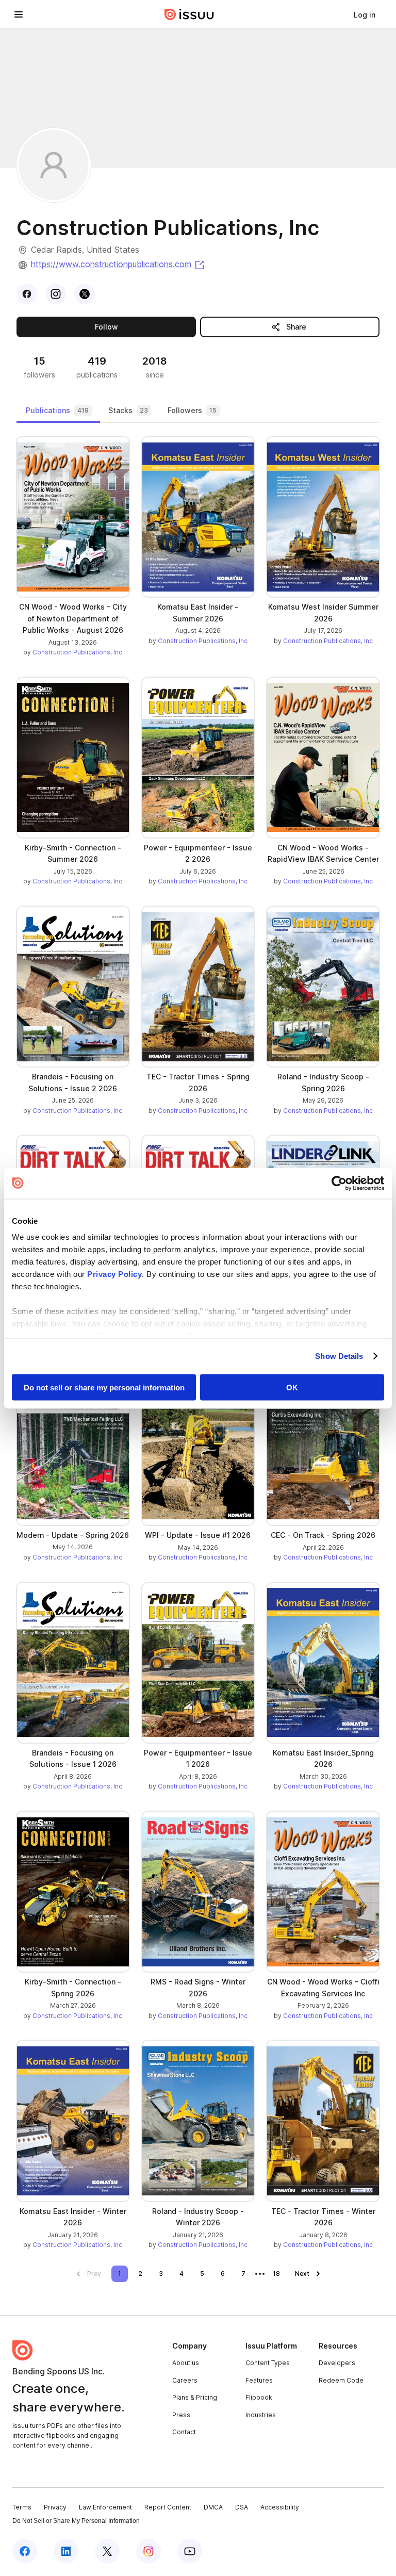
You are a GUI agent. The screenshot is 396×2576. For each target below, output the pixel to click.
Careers (185, 2380)
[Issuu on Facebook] (25, 2551)
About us (186, 2363)
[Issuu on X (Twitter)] (107, 2551)
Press (181, 2415)
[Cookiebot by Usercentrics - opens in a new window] (339, 1183)
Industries (261, 2415)
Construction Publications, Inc (77, 652)
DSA (242, 2507)
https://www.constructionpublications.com (118, 264)
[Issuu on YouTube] (190, 2551)
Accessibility (280, 2507)
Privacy (55, 2507)
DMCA (213, 2507)
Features (259, 2380)
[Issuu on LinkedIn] (66, 2551)
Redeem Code (341, 2380)
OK (292, 1387)
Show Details (339, 1356)
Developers (337, 2363)
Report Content (168, 2507)
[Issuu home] (189, 14)
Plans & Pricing (195, 2397)
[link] (365, 14)
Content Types (268, 2363)
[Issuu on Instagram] (148, 2551)
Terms (22, 2507)
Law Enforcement (105, 2507)
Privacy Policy (114, 1274)
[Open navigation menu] (19, 14)
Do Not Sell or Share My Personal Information (76, 2521)
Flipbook (259, 2397)
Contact (184, 2432)
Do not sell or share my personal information (104, 1387)
